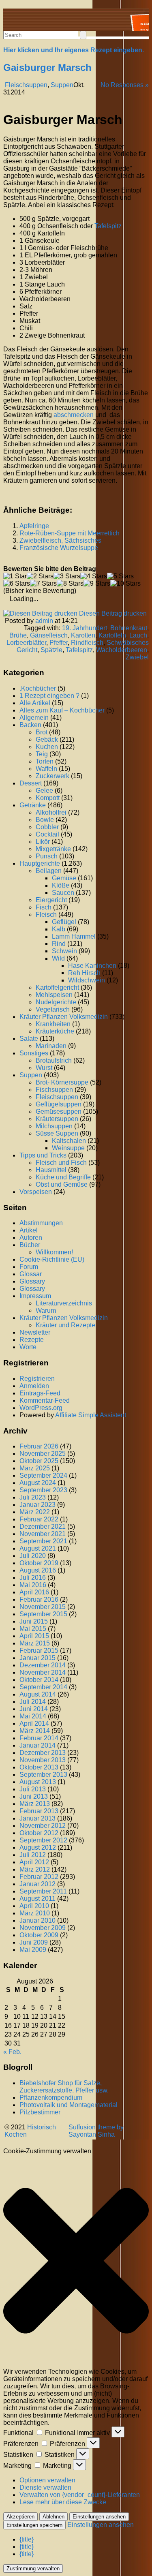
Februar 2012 (39, 1877)
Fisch (44, 907)
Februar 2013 (39, 1811)
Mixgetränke (53, 849)
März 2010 (35, 1913)
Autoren (31, 1238)
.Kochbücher (38, 688)
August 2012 (38, 1847)
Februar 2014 (39, 1738)
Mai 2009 (33, 1950)
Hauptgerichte (40, 863)
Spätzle (51, 650)
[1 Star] (15, 576)
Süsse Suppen (57, 1133)
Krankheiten (53, 1024)
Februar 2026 (39, 1446)
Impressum (35, 1296)
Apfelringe (34, 526)
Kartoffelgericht (57, 987)
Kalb (59, 929)
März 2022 (35, 1512)
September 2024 (43, 1475)
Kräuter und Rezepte (65, 1325)
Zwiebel (137, 657)
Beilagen (49, 871)
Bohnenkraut (129, 628)
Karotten (83, 635)
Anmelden (34, 1386)
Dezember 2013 (43, 1753)
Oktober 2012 (39, 1833)
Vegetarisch (53, 1009)
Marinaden (51, 1046)
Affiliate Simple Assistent (91, 1415)
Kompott (48, 798)
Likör (43, 842)
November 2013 (43, 1760)
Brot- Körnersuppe (62, 1082)
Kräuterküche (55, 1031)
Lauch (138, 635)
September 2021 (43, 1541)
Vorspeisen (36, 1192)
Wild (58, 958)
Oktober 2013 (39, 1767)
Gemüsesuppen (59, 1111)
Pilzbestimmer (40, 2112)
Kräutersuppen (57, 1119)
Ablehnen (54, 2517)
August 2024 (38, 1483)
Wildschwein (87, 980)
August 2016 (38, 1570)
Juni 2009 (34, 1942)
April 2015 (34, 1636)
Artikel (29, 1230)
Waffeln (46, 769)
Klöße (61, 885)
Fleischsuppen (26, 85)
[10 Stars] (125, 584)
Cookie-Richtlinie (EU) (52, 1259)
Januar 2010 (37, 1920)
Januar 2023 (37, 1505)
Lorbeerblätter (26, 643)
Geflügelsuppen (59, 1104)
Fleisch (46, 915)
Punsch (47, 856)
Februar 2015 (39, 1651)
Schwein (64, 951)
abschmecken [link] (74, 415)
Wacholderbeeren (122, 650)
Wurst (44, 1068)
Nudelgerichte (56, 1002)
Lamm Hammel (74, 936)
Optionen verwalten (47, 2480)
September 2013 (43, 1775)
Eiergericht (51, 900)
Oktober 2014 (39, 1680)
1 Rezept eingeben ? (49, 696)
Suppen (62, 85)
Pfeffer (59, 643)
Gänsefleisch (49, 635)
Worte (28, 1347)
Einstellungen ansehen (99, 2517)
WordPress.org (41, 1408)
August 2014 (38, 1694)
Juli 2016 (33, 1578)
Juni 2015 (34, 1621)
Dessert (31, 783)
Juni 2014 (34, 1709)
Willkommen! (54, 1252)
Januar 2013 (37, 1818)
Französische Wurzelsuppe (59, 548)
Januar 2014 (37, 1745)
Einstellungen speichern (34, 2525)
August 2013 (38, 1782)
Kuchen (47, 747)
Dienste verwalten (45, 2487)
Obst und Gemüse (62, 1184)
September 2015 (43, 1614)
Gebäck (47, 739)
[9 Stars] (97, 584)
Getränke (33, 805)
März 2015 (35, 1643)
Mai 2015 (33, 1629)
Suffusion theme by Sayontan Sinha (96, 2131)
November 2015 (43, 1607)
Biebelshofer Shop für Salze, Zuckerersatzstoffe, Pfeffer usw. (64, 2087)
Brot (42, 732)
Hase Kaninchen (92, 966)
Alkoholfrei (51, 812)
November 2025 (43, 1454)
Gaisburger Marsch (47, 67)
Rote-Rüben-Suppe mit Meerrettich (70, 533)
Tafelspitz (79, 650)
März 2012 (35, 1869)
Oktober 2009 (39, 1935)
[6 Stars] (17, 584)
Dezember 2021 (43, 1527)
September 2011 (43, 1891)
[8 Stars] (70, 584)
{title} (27, 2539)
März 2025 (35, 1468)
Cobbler (47, 827)
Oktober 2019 (39, 1563)
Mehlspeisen (54, 995)
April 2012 (34, 1862)
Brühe (18, 635)
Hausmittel (51, 1170)
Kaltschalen (69, 1141)
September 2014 (43, 1687)
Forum (29, 1267)
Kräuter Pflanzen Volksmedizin (64, 1017)
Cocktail (47, 834)
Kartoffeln (112, 635)
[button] (76, 2261)
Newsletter (35, 1332)
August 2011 (37, 1899)
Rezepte (32, 1340)
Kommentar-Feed (45, 1400)
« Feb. (12, 2052)
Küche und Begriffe (63, 1177)
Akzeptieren (20, 2517)
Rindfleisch (87, 643)
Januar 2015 (37, 1658)
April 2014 (34, 1723)
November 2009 (43, 1928)
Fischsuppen (54, 1090)
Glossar (31, 1274)
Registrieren (37, 1379)
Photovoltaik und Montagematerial (69, 2105)
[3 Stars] (67, 576)
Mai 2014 (33, 1716)
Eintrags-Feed (40, 1393)
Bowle (45, 820)
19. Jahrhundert (85, 628)
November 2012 (43, 1826)
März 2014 (35, 1731)
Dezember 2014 (43, 1665)
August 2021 (38, 1548)
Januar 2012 (37, 1884)
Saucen (63, 893)
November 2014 (43, 1672)
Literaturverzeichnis (64, 1303)
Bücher (30, 1245)
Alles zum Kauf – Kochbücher (62, 710)
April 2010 (34, 1906)
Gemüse (64, 878)
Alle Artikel (35, 703)
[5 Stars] (120, 576)
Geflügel (64, 922)
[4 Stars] (94, 576)
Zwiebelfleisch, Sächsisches (60, 540)
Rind (59, 944)
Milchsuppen (54, 1126)
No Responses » (125, 85)
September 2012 (43, 1840)
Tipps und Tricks (43, 1155)
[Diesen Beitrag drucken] (40, 613)
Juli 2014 (33, 1702)
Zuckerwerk (52, 776)
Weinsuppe (68, 1148)
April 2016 (34, 1592)
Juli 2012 (33, 1855)
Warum (46, 1310)
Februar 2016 (39, 1599)
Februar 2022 (39, 1519)
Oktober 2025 (39, 1461)
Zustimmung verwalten (33, 2569)
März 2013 (35, 1804)
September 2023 (43, 1490)
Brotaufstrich (54, 1060)
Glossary (32, 1281)
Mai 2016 (33, 1585)
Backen (30, 725)
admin (44, 621)
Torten (45, 761)
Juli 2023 (33, 1497)
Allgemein (34, 718)
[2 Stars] (40, 576)
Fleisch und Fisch (61, 1163)
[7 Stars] (43, 584)
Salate (29, 1039)
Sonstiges (34, 1053)
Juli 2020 (33, 1556)
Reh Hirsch (84, 973)
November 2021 (43, 1534)
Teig (42, 754)
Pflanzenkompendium (51, 2098)
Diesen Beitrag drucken (113, 613)
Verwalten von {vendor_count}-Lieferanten (80, 2495)
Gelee (44, 791)
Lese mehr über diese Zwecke (63, 2502)
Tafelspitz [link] (108, 226)
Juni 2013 (34, 1796)
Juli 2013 (33, 1789)
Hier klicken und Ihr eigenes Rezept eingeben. (74, 50)
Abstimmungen (41, 1223)
